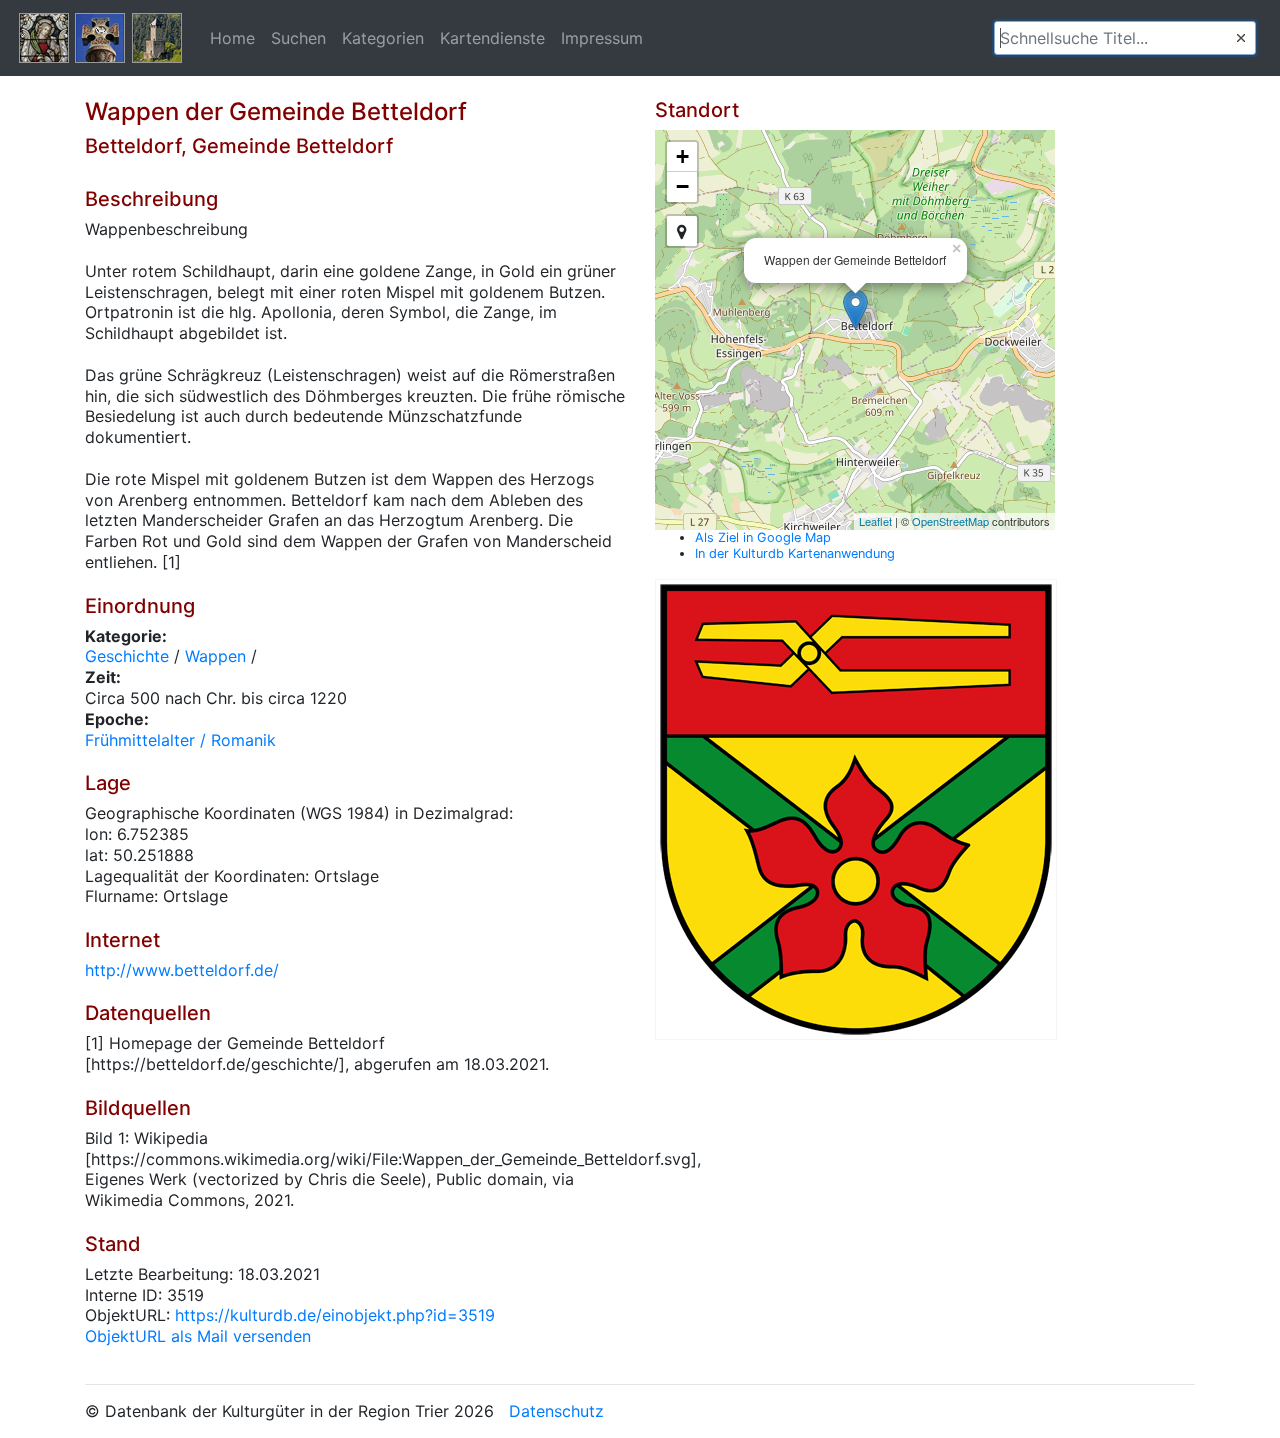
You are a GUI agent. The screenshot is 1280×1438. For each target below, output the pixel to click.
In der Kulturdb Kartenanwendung (795, 553)
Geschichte (127, 656)
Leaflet (875, 521)
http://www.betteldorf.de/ (182, 970)
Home (232, 38)
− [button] (682, 186)
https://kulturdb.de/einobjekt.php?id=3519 (335, 1315)
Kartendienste (492, 38)
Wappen (215, 656)
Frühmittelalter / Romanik (180, 740)
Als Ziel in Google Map (763, 537)
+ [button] (682, 156)
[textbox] (1125, 38)
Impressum (602, 38)
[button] (1241, 38)
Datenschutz (556, 1411)
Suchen (298, 38)
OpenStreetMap (950, 521)
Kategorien (383, 38)
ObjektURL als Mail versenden (198, 1336)
